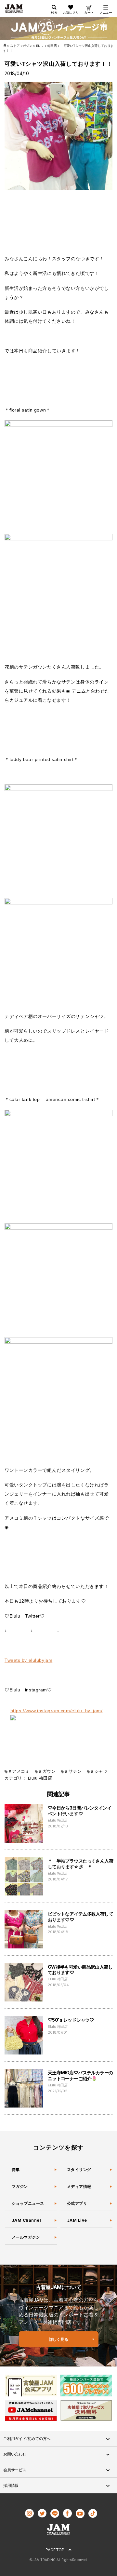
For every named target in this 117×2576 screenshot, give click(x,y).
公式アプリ (77, 2203)
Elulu (33, 1778)
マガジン (20, 2186)
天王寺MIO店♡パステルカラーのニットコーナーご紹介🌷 (80, 2075)
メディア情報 (79, 2186)
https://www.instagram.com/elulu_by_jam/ (57, 1711)
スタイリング (79, 2169)
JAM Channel (26, 2220)
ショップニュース (28, 2203)
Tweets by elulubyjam (28, 1660)
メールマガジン (26, 2237)
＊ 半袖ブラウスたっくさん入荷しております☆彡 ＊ (80, 1864)
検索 (54, 12)
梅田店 (45, 1778)
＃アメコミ (19, 1771)
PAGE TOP (55, 2550)
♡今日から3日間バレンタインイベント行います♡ (80, 1811)
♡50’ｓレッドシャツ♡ (71, 2020)
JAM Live (77, 2220)
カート (89, 12)
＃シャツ (99, 1771)
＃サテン (73, 1771)
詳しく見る (59, 2339)
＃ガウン (47, 1771)
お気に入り (71, 12)
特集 (16, 2169)
